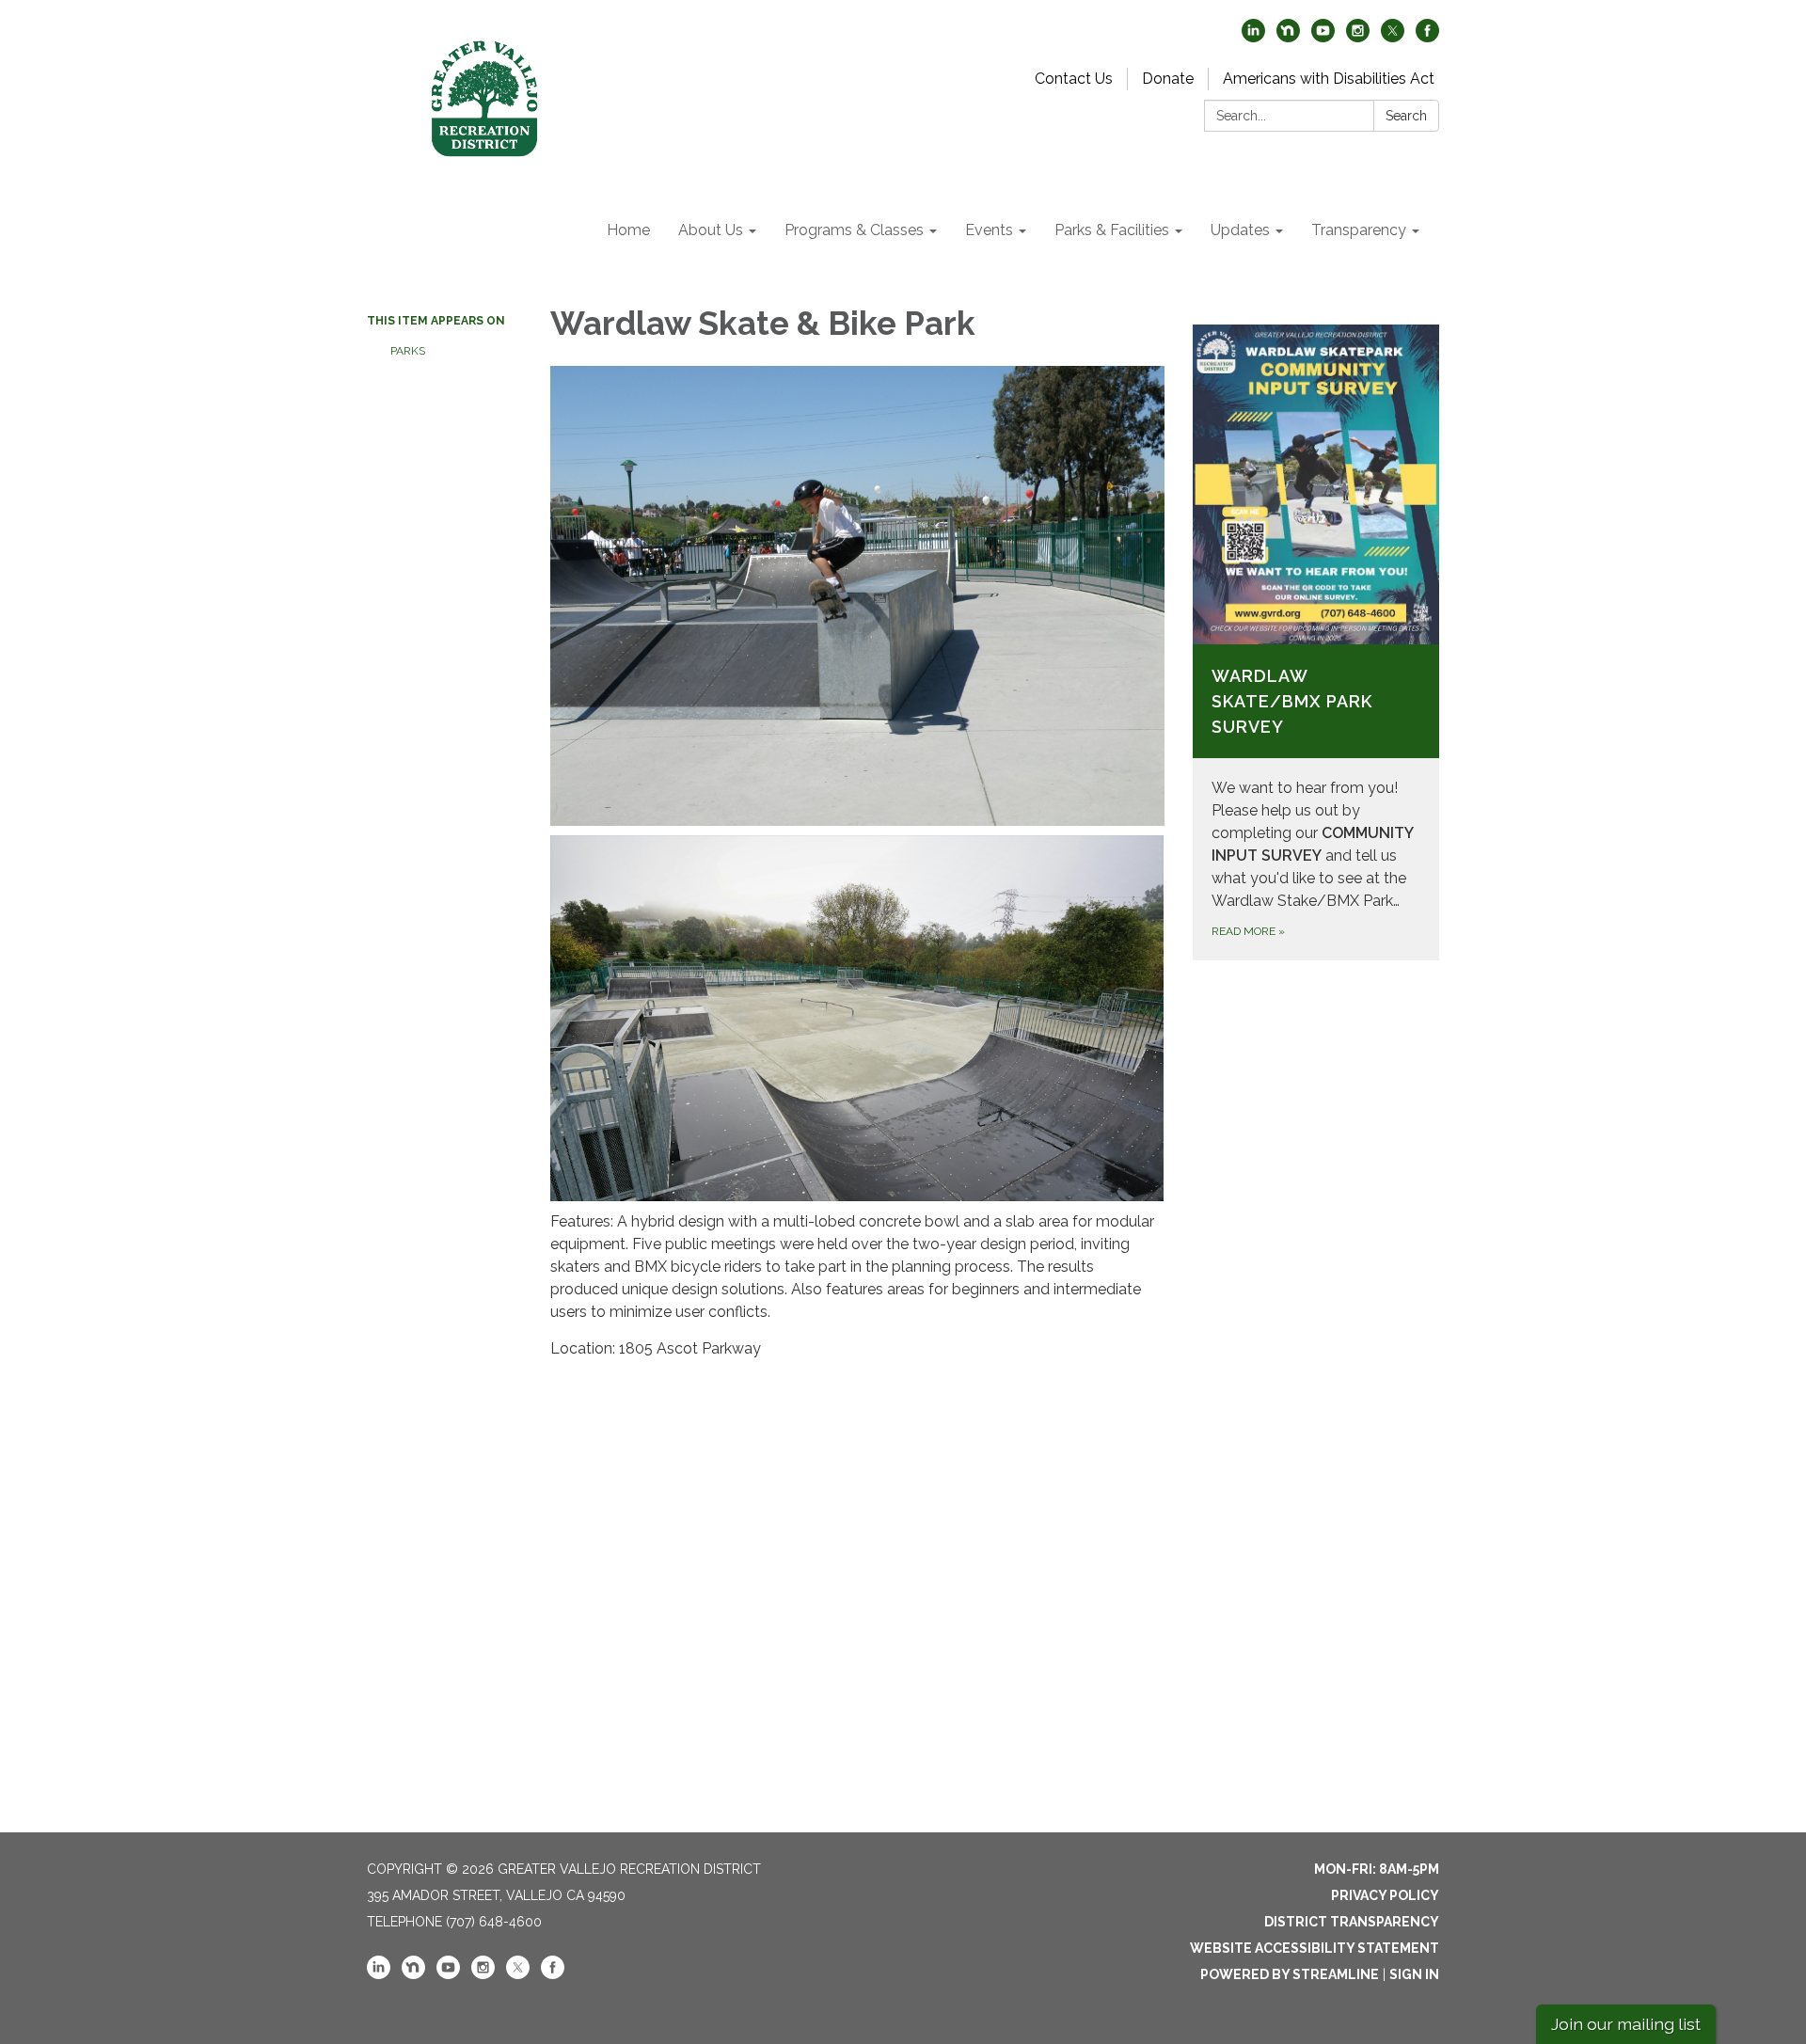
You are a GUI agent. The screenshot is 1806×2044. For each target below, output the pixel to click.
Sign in (1414, 1974)
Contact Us (1074, 79)
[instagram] (1358, 37)
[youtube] (1323, 37)
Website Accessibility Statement (1315, 1948)
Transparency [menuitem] (1359, 230)
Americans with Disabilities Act (1329, 79)
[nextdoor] (1288, 37)
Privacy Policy (1385, 1895)
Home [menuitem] (628, 230)
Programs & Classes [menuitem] (854, 230)
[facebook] (1427, 37)
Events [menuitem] (989, 230)
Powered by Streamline (1290, 1974)
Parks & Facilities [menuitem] (1112, 230)
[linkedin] (1253, 37)
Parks (408, 351)
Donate (1168, 79)
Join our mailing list (1626, 2024)
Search (1406, 116)
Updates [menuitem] (1240, 230)
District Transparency (1352, 1922)
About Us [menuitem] (711, 230)
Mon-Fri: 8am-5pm (1377, 1869)
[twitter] (1393, 37)
